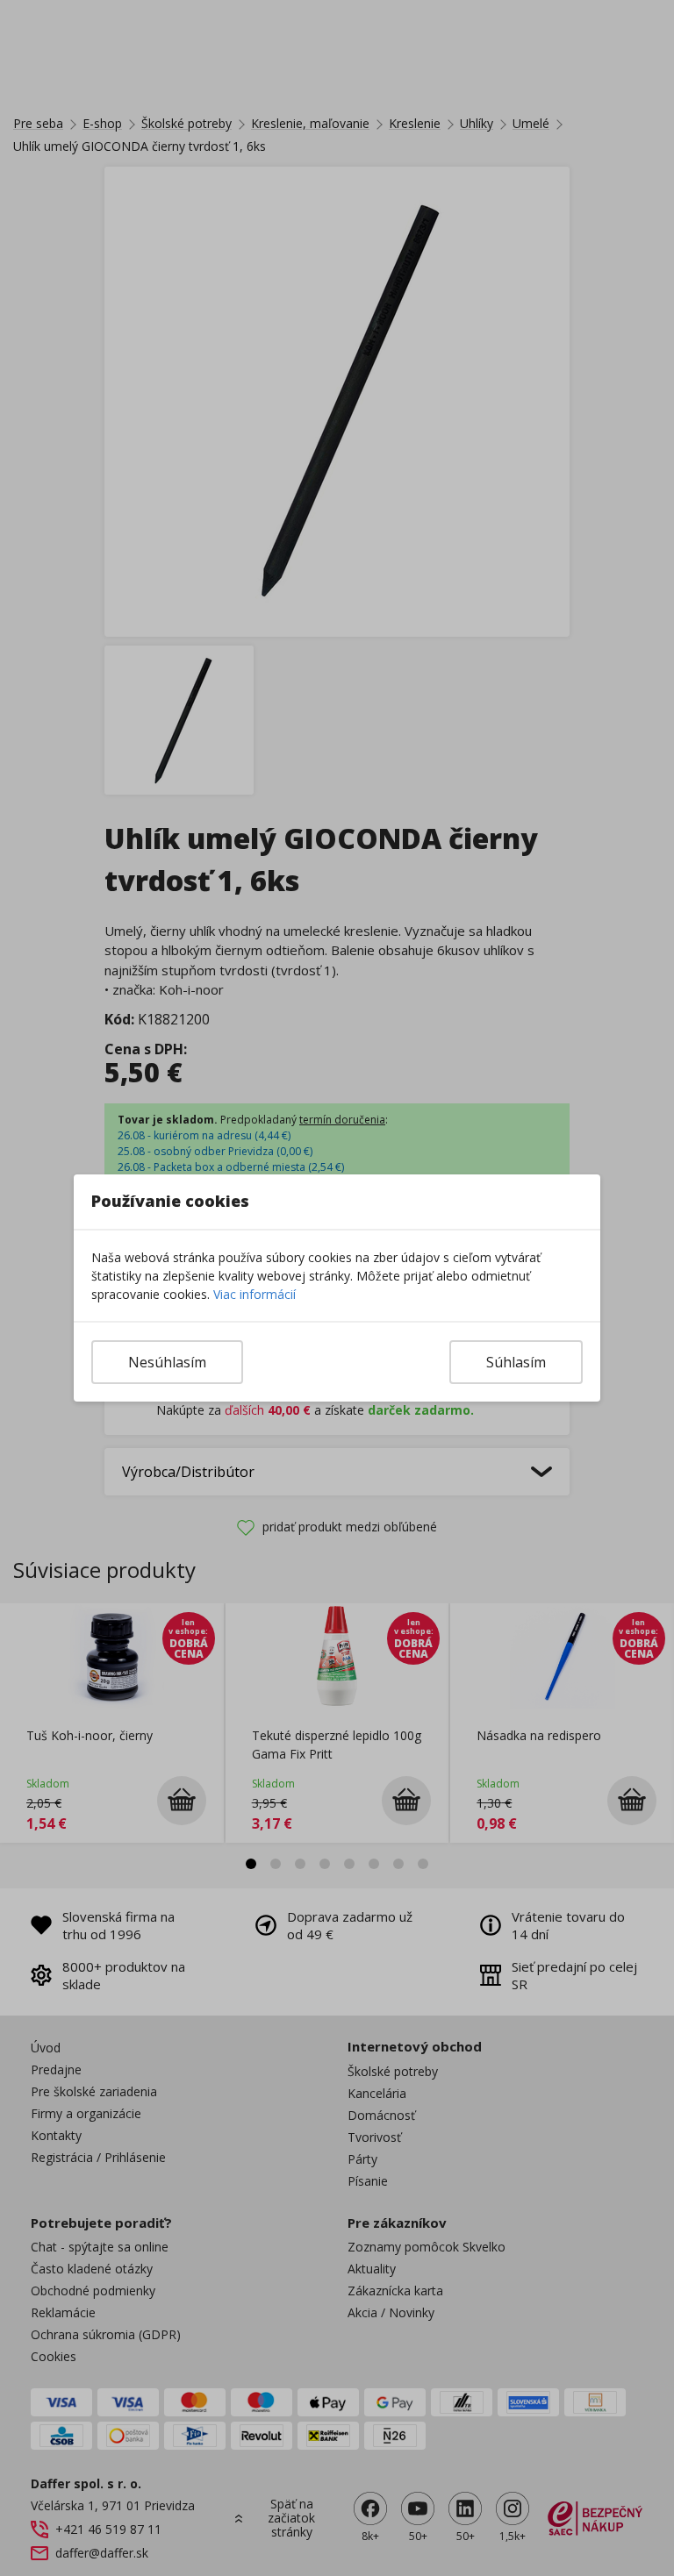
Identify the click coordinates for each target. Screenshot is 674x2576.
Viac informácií (255, 1294)
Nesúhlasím (167, 1362)
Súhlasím (516, 1362)
